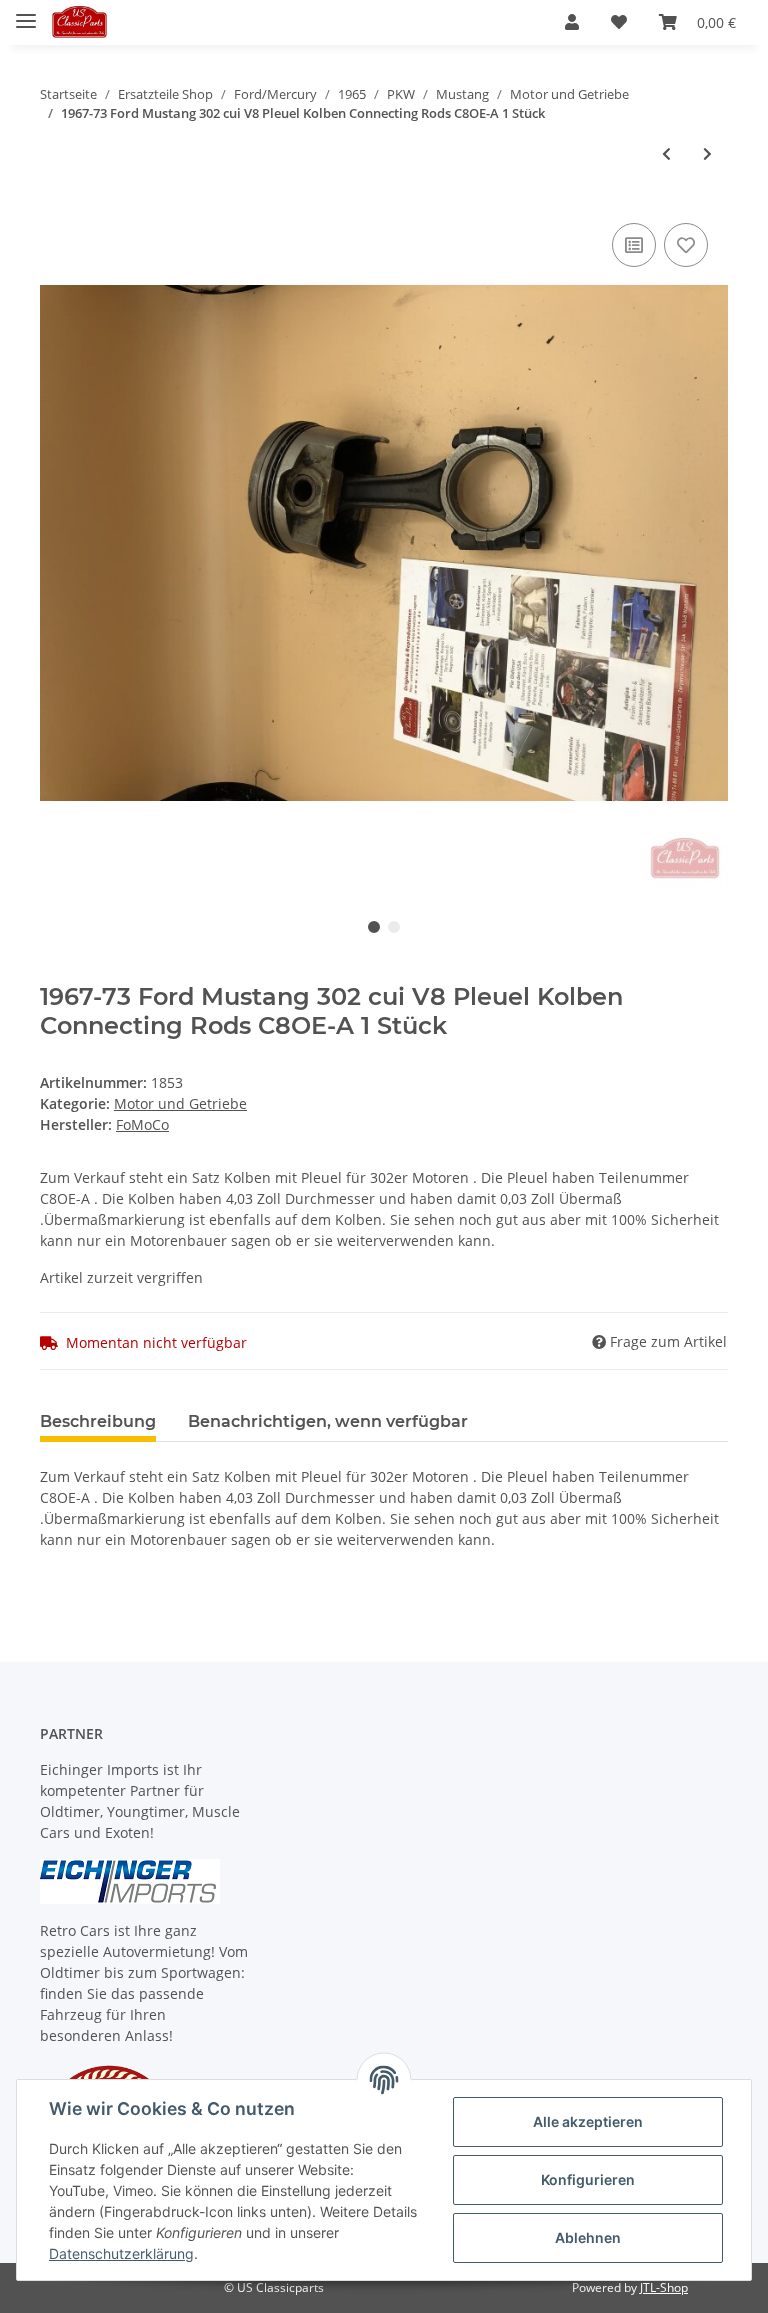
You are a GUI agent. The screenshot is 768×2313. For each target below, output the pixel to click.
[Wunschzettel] (619, 22)
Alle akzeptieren (588, 2121)
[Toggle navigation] (26, 12)
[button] (572, 22)
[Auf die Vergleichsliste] (634, 245)
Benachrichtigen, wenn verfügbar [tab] (328, 1421)
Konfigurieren (588, 2179)
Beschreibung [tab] (98, 1421)
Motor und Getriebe (180, 1103)
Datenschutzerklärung (121, 2253)
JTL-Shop (664, 2287)
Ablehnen (588, 2237)
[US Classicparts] (79, 22)
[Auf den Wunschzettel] (686, 245)
